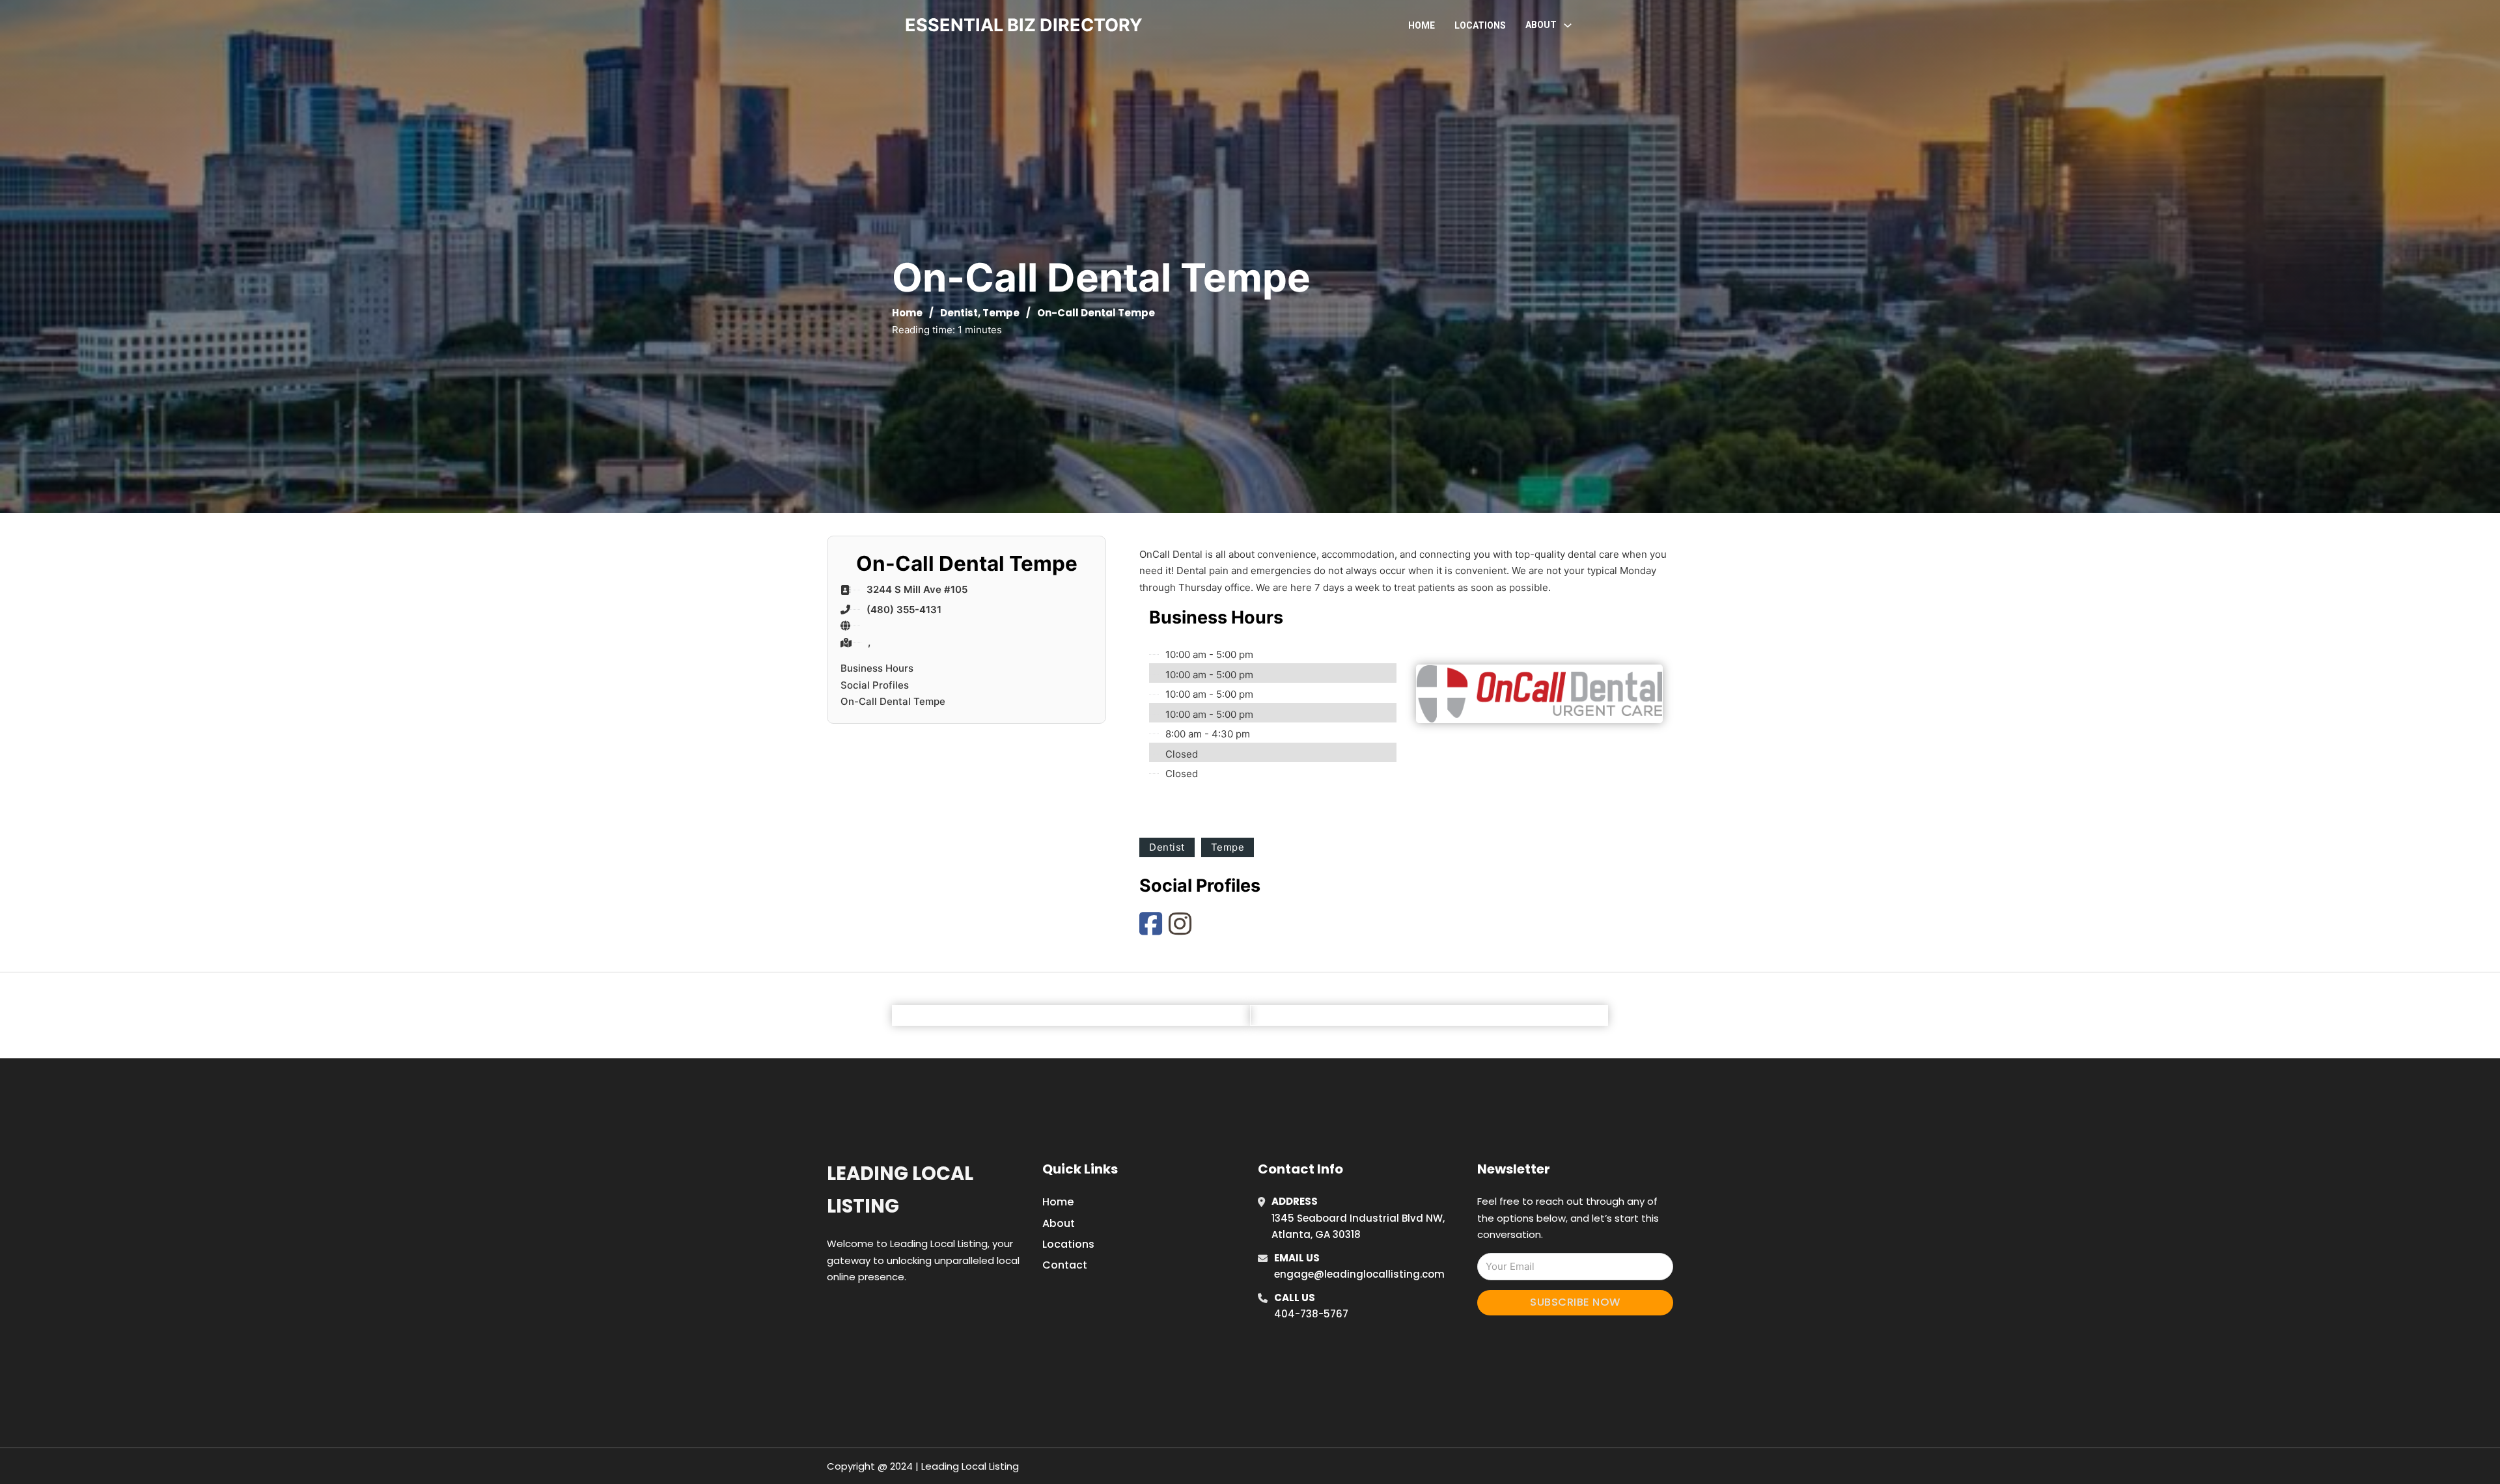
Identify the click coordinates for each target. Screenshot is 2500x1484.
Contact (1065, 1265)
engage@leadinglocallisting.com (1359, 1274)
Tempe (1001, 313)
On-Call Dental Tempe (893, 701)
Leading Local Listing (900, 1189)
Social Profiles (875, 685)
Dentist (959, 313)
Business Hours (877, 668)
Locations (1480, 25)
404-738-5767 (1311, 1314)
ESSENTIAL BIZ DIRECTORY (1024, 25)
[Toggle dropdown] (1568, 25)
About (1059, 1223)
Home (1422, 25)
